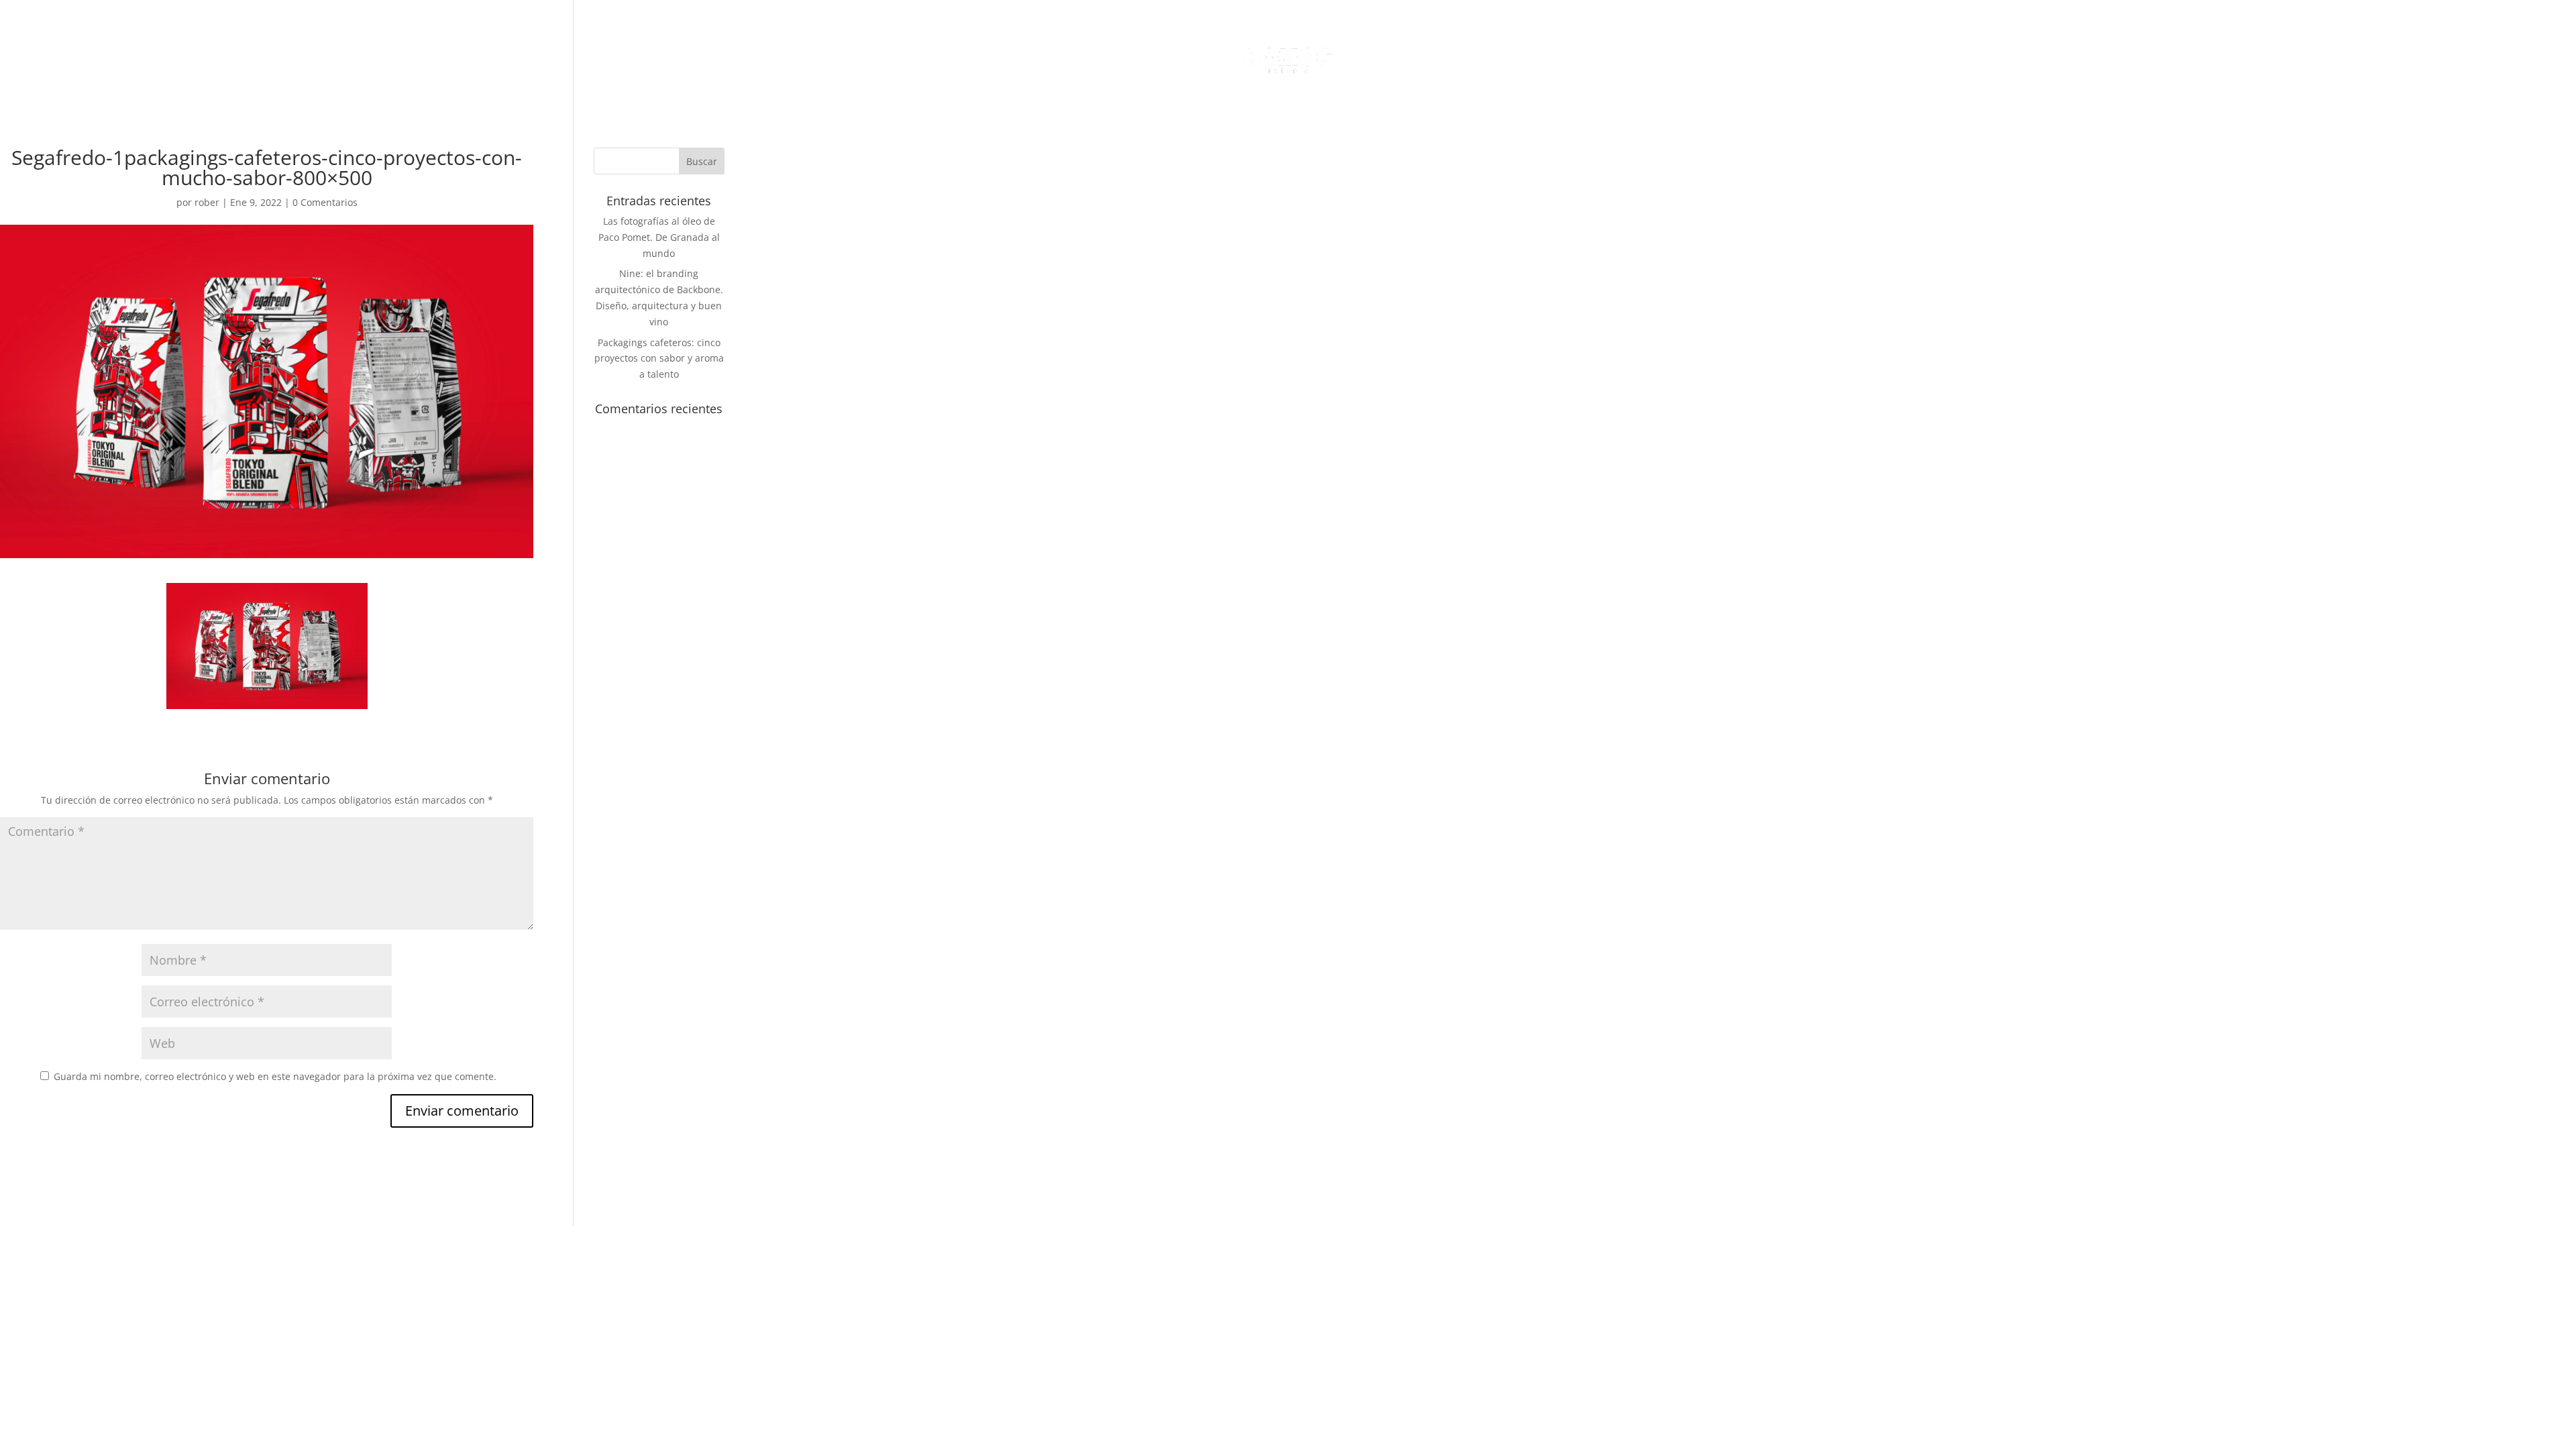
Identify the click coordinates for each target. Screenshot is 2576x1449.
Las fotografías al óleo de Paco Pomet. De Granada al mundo (659, 237)
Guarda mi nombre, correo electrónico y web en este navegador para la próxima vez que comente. (275, 1076)
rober (207, 202)
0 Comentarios (325, 202)
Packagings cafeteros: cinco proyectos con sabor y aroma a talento (659, 359)
